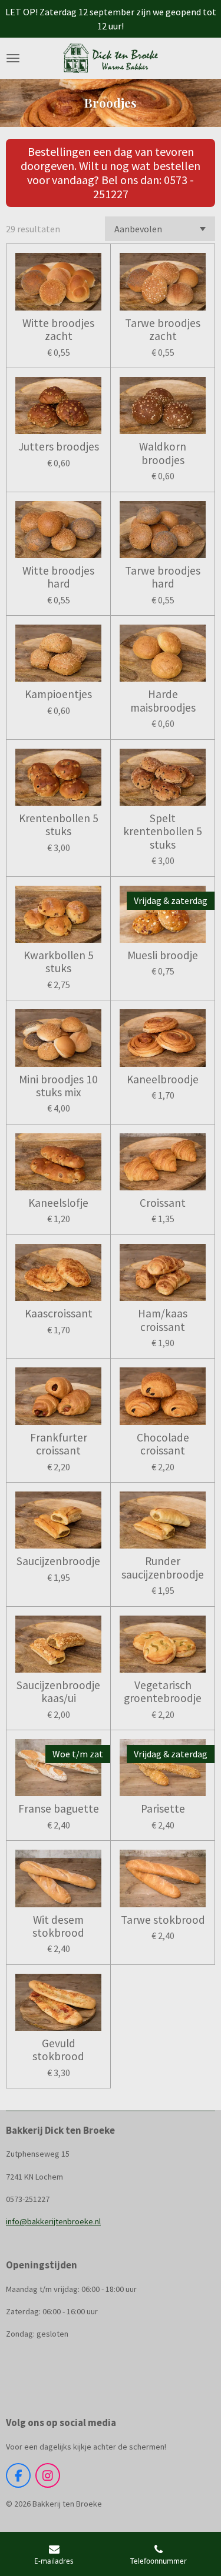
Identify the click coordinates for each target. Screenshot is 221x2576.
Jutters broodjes (59, 446)
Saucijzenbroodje (58, 1561)
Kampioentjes (58, 694)
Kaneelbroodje (163, 1079)
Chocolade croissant (163, 1444)
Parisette (163, 1808)
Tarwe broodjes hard (163, 577)
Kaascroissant (59, 1313)
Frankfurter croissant (59, 1444)
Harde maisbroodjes (163, 701)
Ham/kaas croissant (163, 1320)
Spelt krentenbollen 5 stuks (163, 831)
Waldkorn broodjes (163, 453)
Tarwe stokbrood (163, 1920)
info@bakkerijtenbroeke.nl (53, 2221)
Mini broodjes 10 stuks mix (58, 1086)
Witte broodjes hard (58, 577)
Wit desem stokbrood (58, 1926)
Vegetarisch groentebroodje (163, 1692)
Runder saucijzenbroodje (163, 1568)
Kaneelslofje (58, 1203)
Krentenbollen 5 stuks (59, 825)
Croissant (163, 1203)
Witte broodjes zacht (58, 330)
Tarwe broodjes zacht (163, 330)
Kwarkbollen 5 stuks (59, 962)
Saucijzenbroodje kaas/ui (58, 1692)
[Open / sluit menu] (13, 58)
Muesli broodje (163, 955)
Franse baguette (59, 1808)
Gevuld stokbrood (58, 2050)
